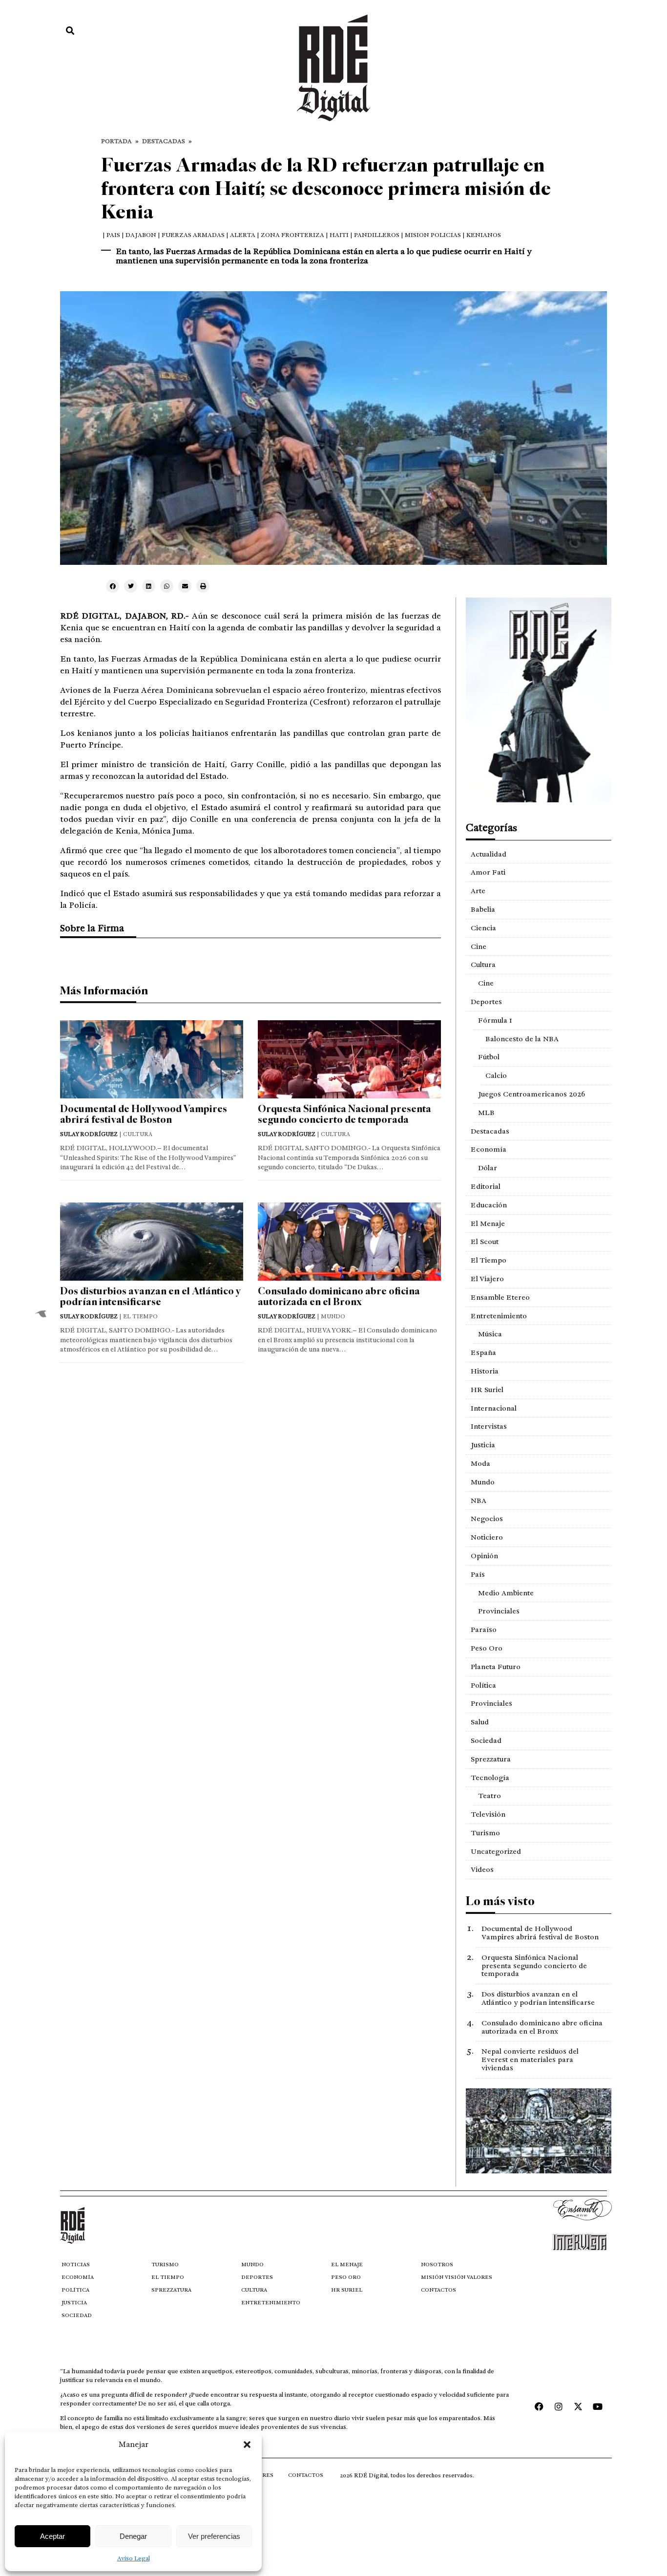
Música (490, 1334)
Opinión (484, 1556)
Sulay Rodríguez (89, 1134)
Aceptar (52, 2536)
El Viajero (487, 1279)
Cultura (483, 965)
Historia (485, 1371)
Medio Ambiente (506, 1593)
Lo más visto (500, 1901)
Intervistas (489, 1426)
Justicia (483, 1445)
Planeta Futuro (496, 1667)
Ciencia (483, 928)
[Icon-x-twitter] (578, 2406)
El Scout (485, 1242)
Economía (489, 1149)
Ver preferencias (214, 2536)
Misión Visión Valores (457, 2277)
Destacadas (164, 141)
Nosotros (437, 2265)
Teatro (490, 1796)
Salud (480, 1722)
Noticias (76, 2265)
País (478, 1574)
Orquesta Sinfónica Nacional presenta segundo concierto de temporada (344, 1114)
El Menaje (488, 1224)
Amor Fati (488, 872)
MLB (486, 1113)
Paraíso (484, 1630)
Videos (482, 1869)
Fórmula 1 (495, 1020)
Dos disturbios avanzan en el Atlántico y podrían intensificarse (150, 1297)
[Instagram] (559, 2406)
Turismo (485, 1833)
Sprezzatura (491, 1759)
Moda (480, 1463)
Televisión (488, 1814)
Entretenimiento (499, 1316)
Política (483, 1685)
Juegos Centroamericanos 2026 (532, 1094)
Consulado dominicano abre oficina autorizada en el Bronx (339, 1297)
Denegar (133, 2536)
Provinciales (499, 1611)
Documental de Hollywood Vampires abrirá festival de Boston (144, 1114)
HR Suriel (487, 1390)
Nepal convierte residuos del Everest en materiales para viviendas (530, 2060)
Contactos (438, 2290)
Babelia (483, 909)
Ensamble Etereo (500, 1297)
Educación (489, 1205)
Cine (479, 946)
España (483, 1352)
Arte (478, 891)
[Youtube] (598, 2406)
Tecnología (490, 1778)
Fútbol (489, 1057)
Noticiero (487, 1537)
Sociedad (486, 1740)
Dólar (488, 1168)
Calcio (496, 1075)
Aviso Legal (134, 2558)
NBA (479, 1501)
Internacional (494, 1408)
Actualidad (489, 854)
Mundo (483, 1482)
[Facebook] (539, 2406)
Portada (116, 141)
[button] (247, 2445)
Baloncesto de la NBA (522, 1039)
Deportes (486, 1002)
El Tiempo (489, 1260)
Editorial (486, 1186)
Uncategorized (496, 1851)
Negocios (487, 1519)
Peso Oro (487, 1648)
